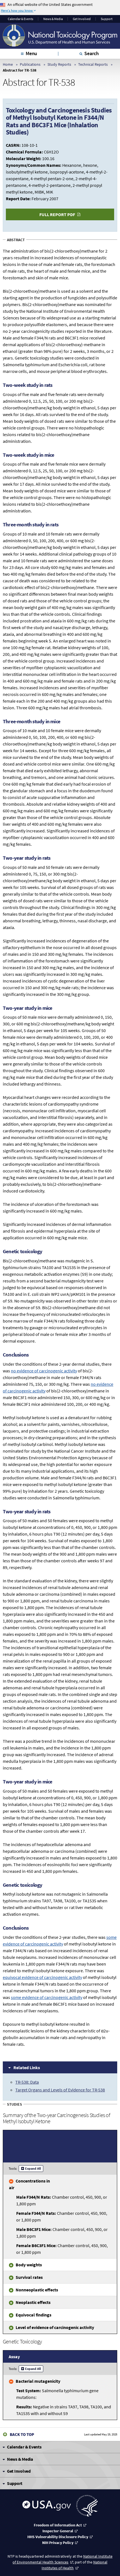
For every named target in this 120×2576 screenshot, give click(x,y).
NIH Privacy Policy (58, 2543)
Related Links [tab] (27, 2067)
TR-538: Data (27, 2082)
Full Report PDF (57, 214)
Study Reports (59, 64)
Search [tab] (92, 53)
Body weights (29, 2265)
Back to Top (22, 2434)
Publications (30, 64)
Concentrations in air (29, 2184)
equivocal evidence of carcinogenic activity (42, 1977)
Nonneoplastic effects (37, 2290)
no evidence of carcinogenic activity (44, 1371)
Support (107, 19)
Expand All (33, 2168)
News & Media (53, 19)
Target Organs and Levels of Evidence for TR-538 (60, 2090)
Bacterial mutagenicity (38, 2381)
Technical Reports (93, 64)
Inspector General (58, 2531)
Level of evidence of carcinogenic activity (55, 2327)
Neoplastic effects (33, 2302)
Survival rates (29, 2277)
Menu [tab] (31, 53)
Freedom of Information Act (58, 2525)
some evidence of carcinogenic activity (47, 1997)
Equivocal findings (33, 2315)
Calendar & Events (21, 19)
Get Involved (82, 19)
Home (8, 64)
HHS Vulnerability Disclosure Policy (58, 2537)
